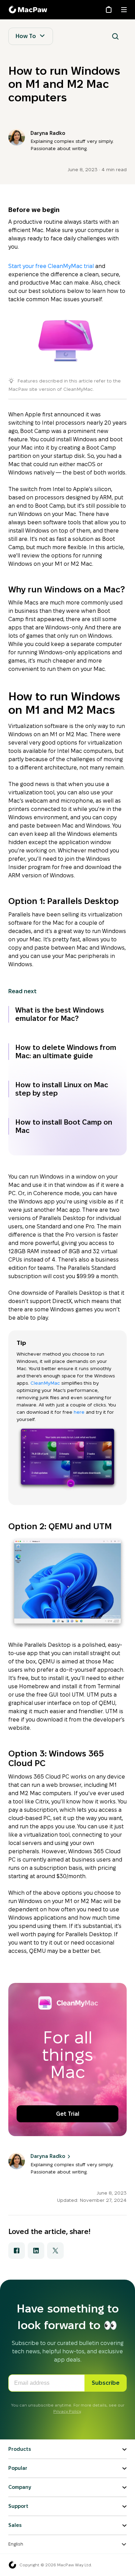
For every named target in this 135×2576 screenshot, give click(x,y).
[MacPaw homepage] (12, 2565)
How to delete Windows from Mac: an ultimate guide (66, 1052)
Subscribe (106, 2383)
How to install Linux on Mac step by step (62, 1089)
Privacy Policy (67, 2411)
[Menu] (124, 10)
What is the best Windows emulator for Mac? (60, 1014)
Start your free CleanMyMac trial (51, 266)
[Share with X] (55, 2251)
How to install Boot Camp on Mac (64, 1126)
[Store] (109, 10)
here (79, 1412)
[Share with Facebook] (17, 2251)
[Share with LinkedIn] (36, 2251)
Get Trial (68, 2114)
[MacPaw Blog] (29, 10)
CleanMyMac (46, 1383)
